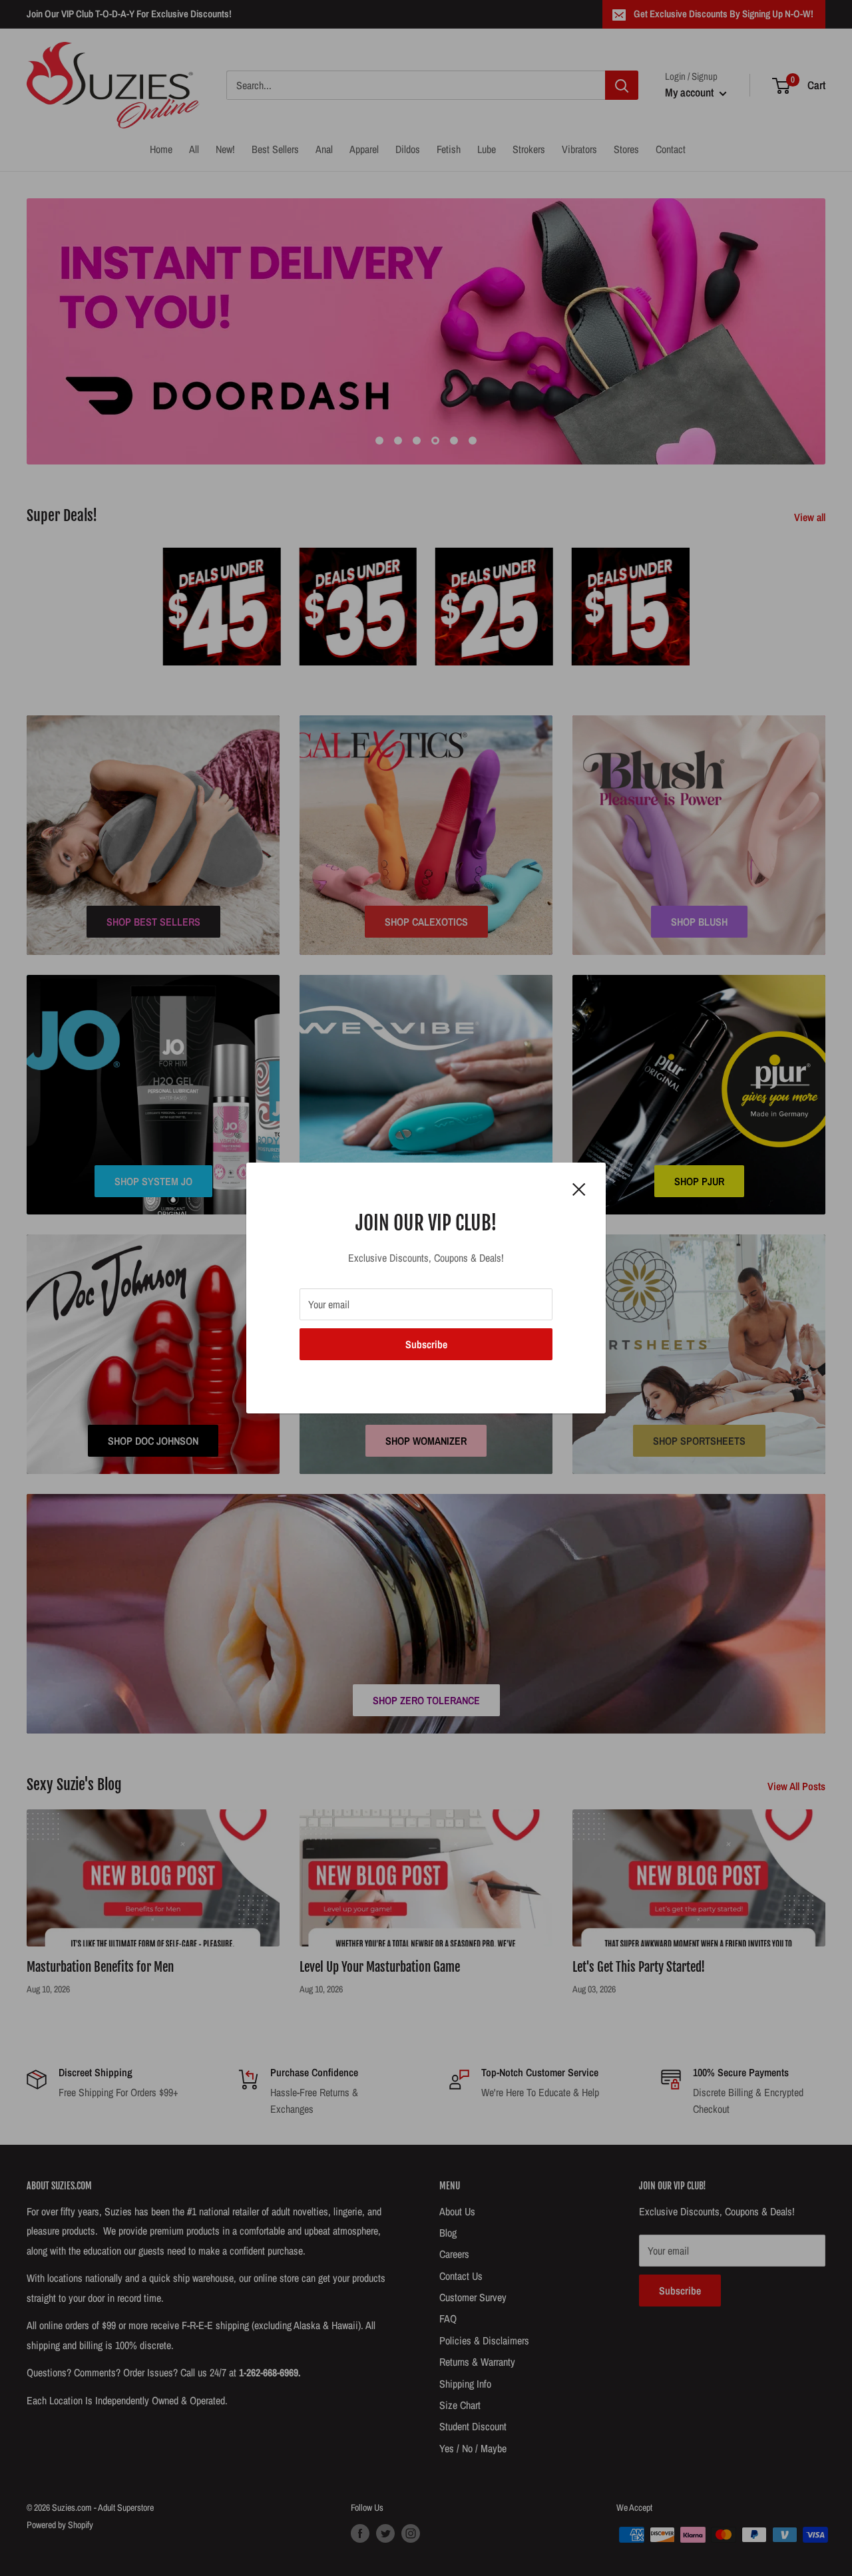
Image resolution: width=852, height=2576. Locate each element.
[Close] (579, 1189)
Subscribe (426, 1344)
